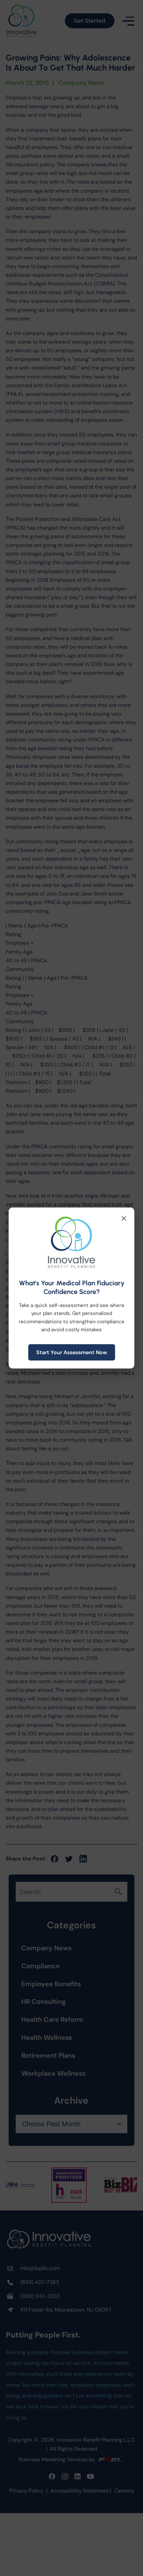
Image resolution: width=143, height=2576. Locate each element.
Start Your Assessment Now (72, 1352)
